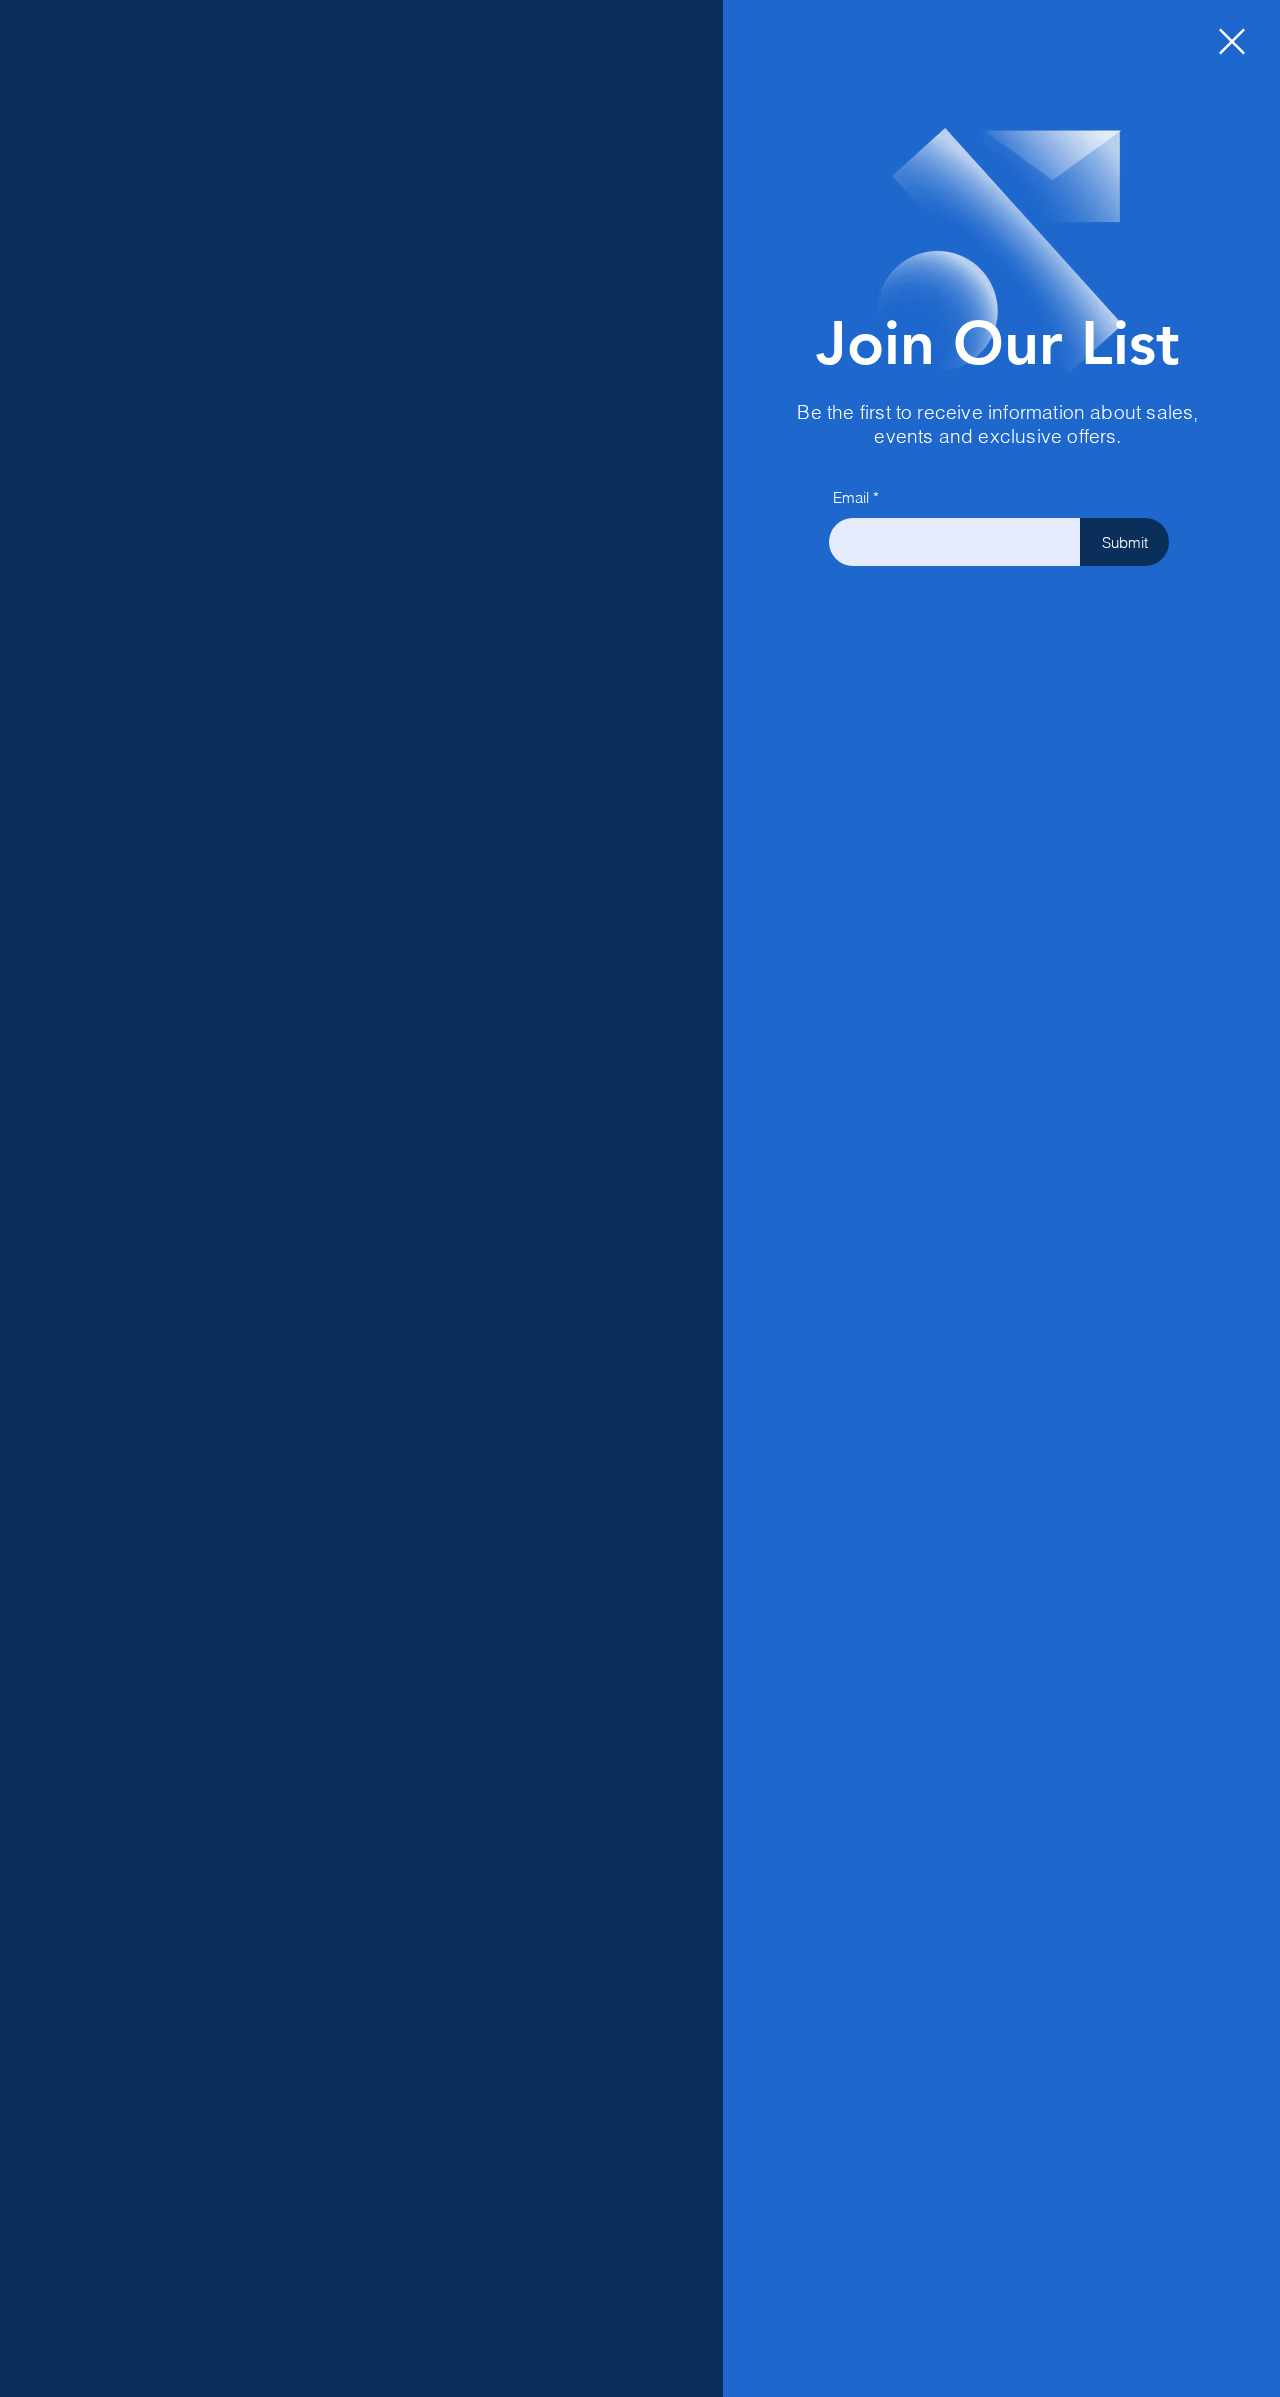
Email (851, 497)
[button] (1232, 41)
